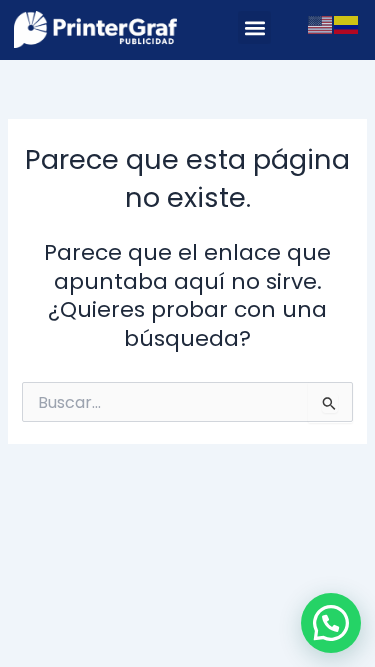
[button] (254, 27)
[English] (321, 24)
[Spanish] (347, 24)
